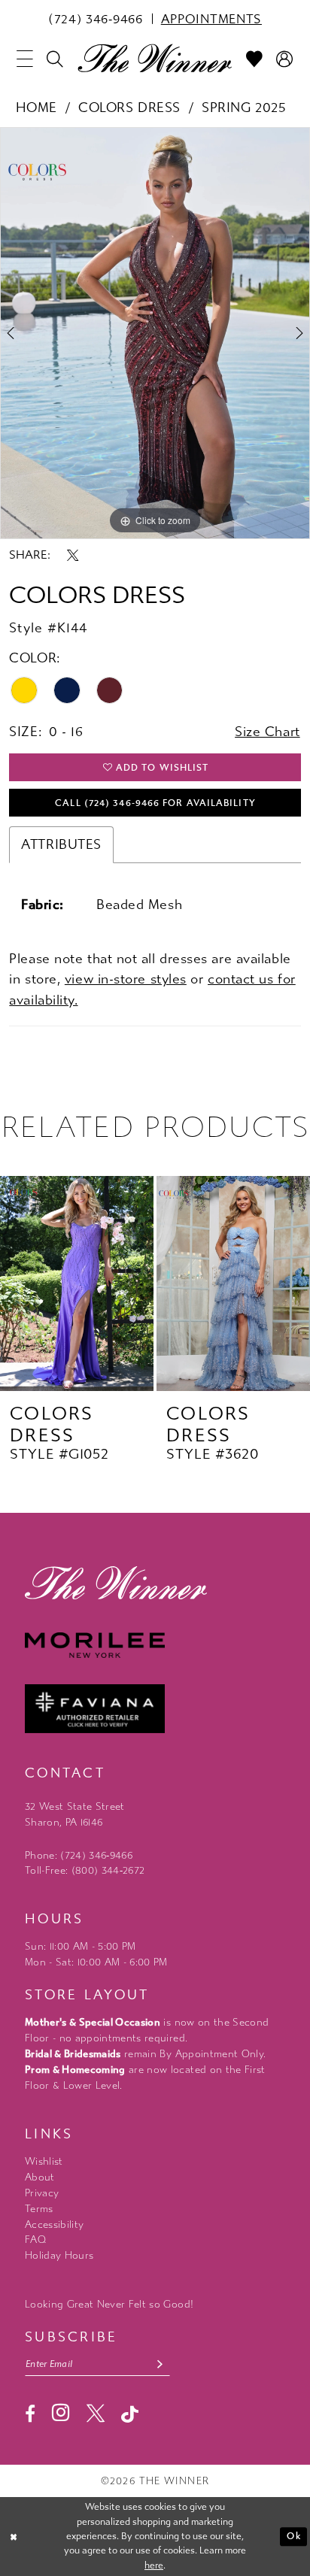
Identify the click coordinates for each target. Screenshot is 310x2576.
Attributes (61, 845)
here (154, 2565)
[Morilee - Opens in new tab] (155, 1645)
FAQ (35, 2240)
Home (36, 108)
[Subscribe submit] (160, 2365)
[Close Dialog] (14, 2537)
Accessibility (54, 2224)
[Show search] (56, 59)
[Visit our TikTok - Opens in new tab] (130, 2414)
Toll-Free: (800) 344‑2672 (85, 1870)
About (40, 2177)
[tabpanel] (155, 333)
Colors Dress (129, 108)
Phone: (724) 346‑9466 (79, 1855)
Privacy (42, 2193)
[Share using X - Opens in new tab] (73, 555)
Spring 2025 (244, 108)
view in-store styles (126, 979)
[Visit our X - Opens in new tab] (96, 2414)
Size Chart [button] (267, 732)
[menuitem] (96, 19)
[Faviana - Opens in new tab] (155, 1709)
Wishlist (44, 2161)
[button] (25, 59)
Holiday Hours (59, 2255)
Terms (39, 2209)
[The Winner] (155, 58)
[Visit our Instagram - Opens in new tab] (61, 2412)
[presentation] (77, 1283)
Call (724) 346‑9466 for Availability (155, 803)
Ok (293, 2536)
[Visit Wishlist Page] (254, 59)
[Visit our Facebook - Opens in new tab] (30, 2414)
